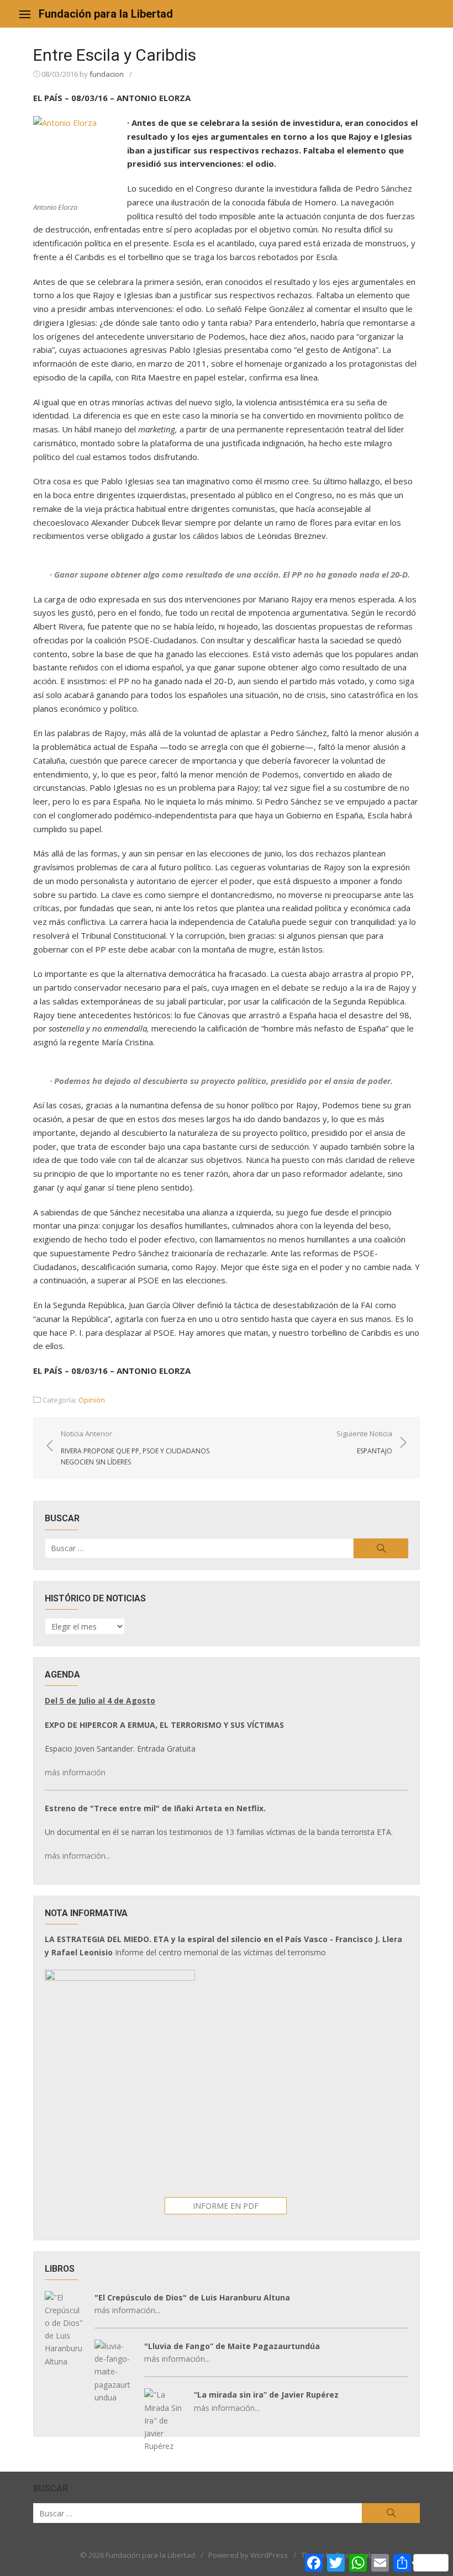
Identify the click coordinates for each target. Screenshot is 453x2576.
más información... (78, 1856)
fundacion (107, 74)
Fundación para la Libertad (106, 14)
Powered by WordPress (248, 2555)
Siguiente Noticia (364, 1442)
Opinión (92, 1400)
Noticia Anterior (135, 1447)
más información (75, 1772)
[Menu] (25, 14)
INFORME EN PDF (226, 2206)
